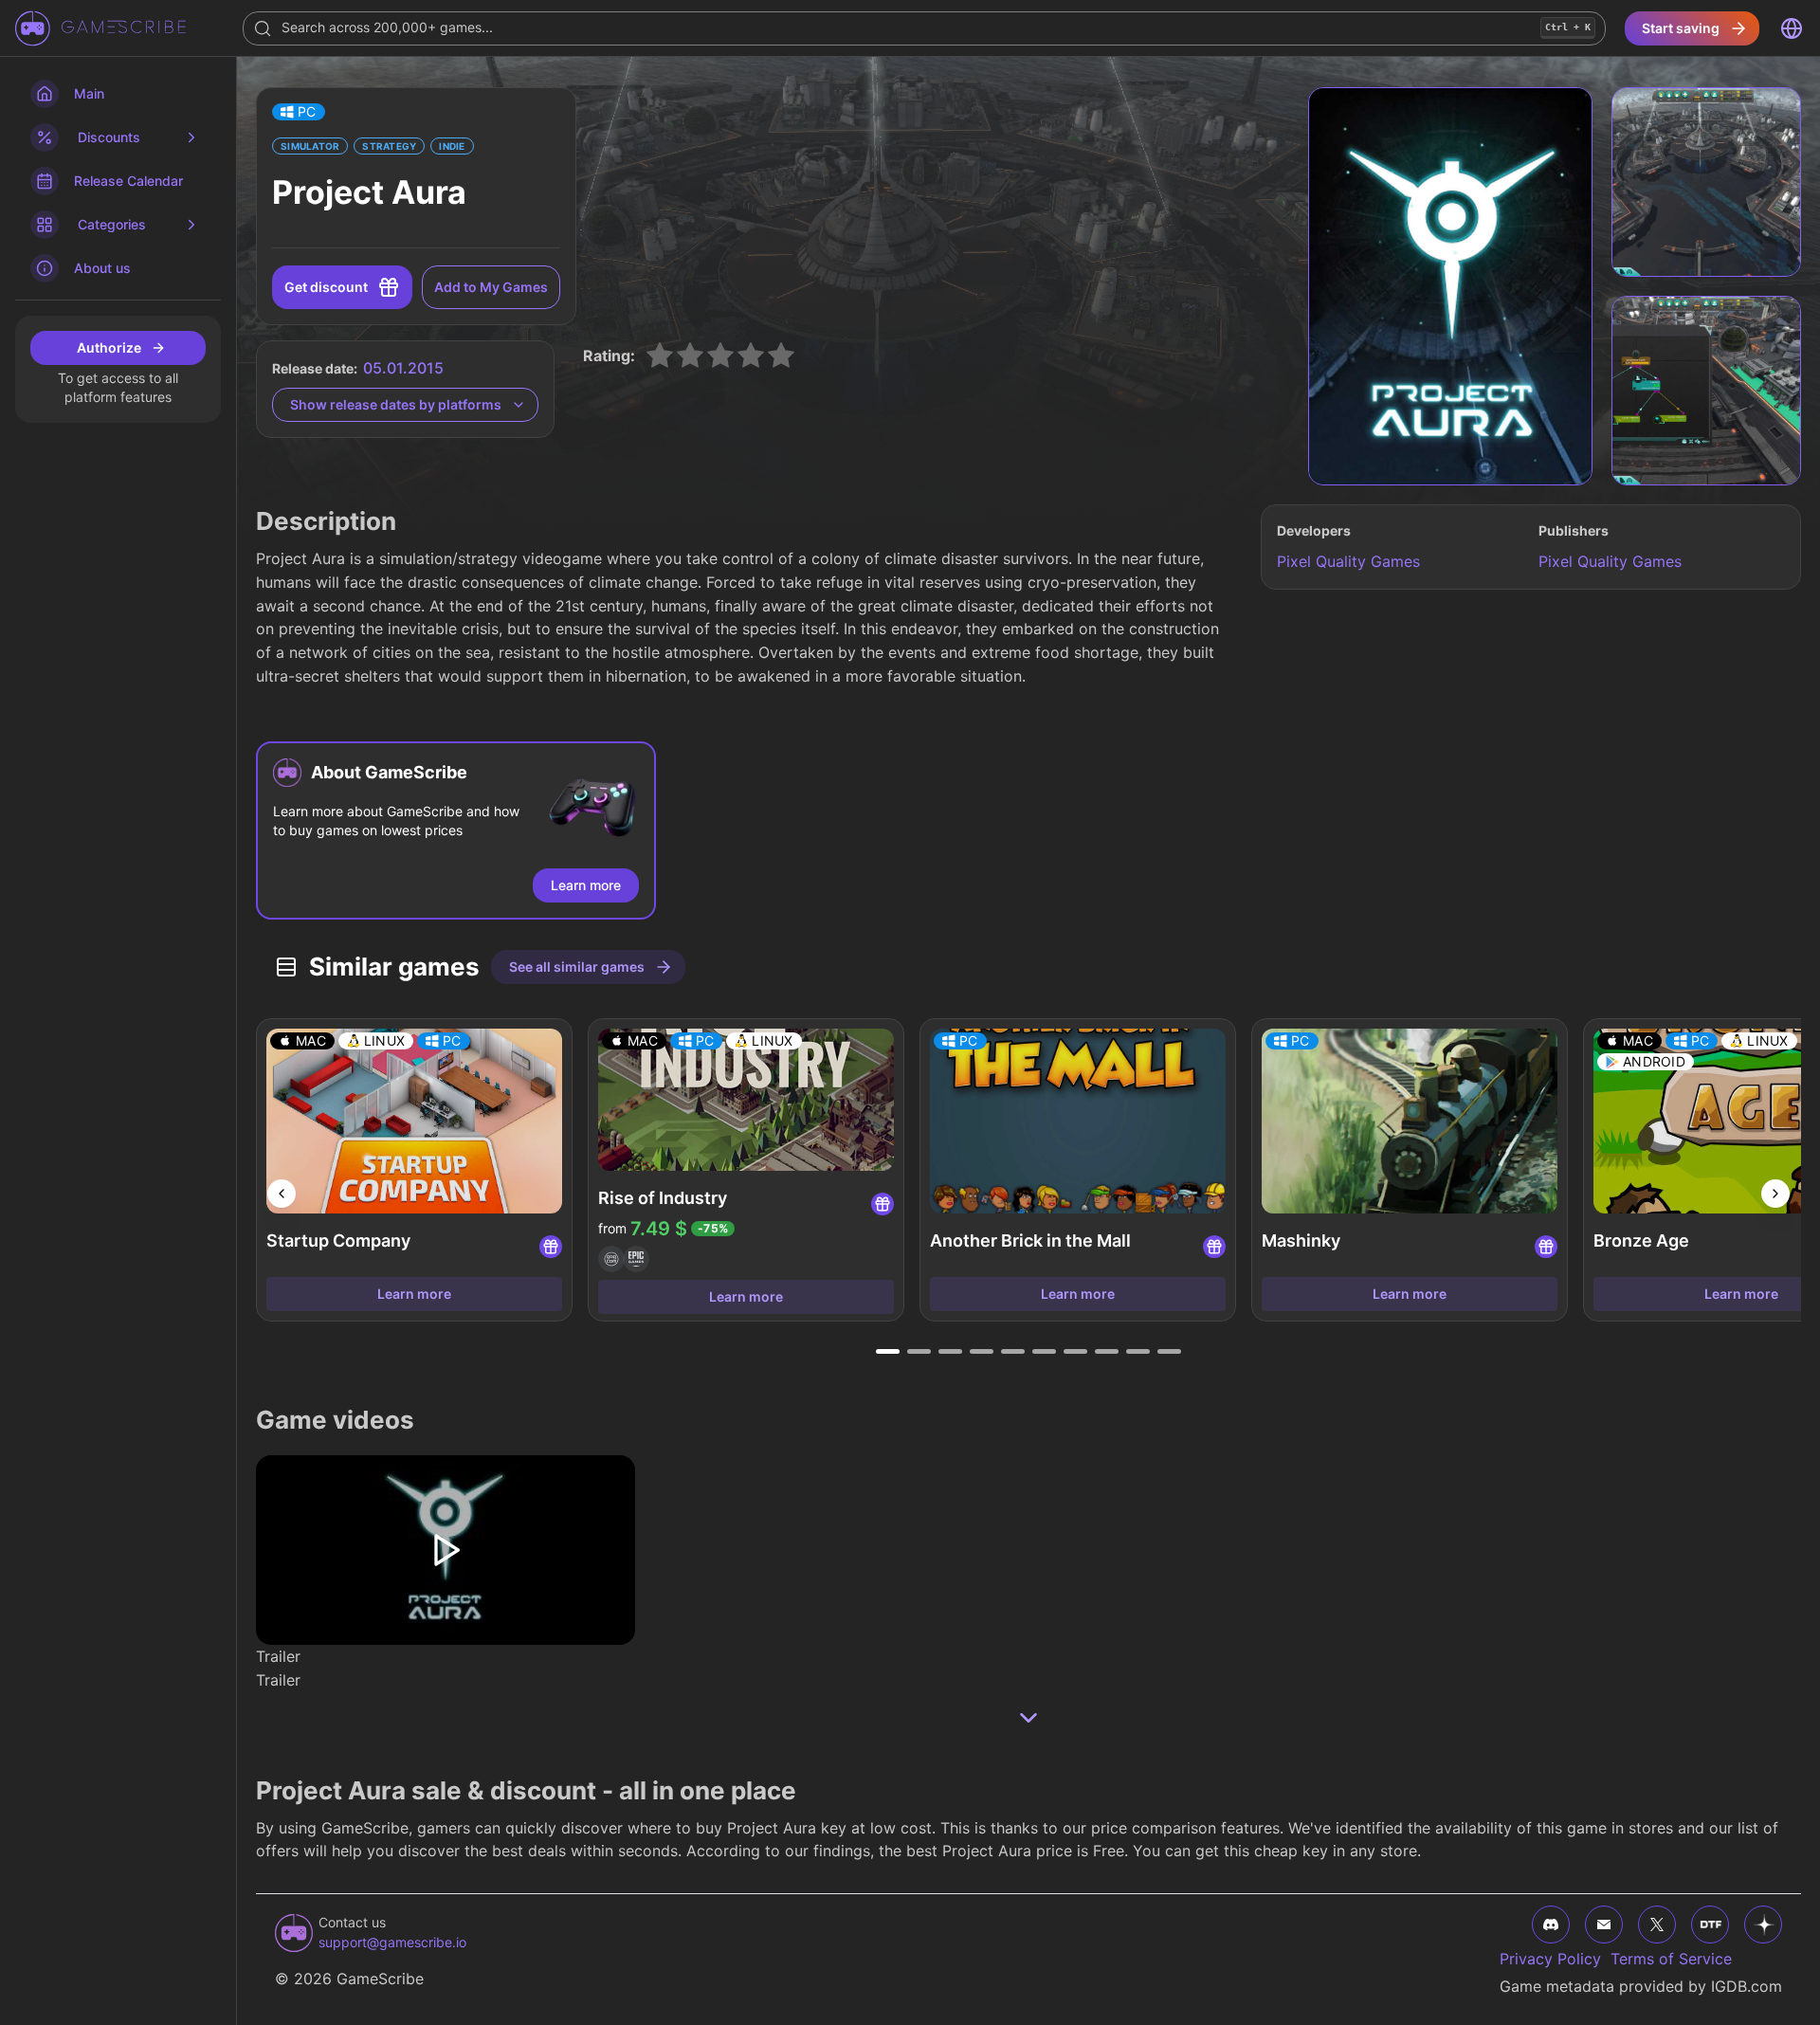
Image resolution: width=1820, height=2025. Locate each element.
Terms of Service (1671, 1959)
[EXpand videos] (1028, 1718)
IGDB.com (1747, 1986)
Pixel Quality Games (1348, 561)
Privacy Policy (1550, 1959)
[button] (299, 112)
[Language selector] (1792, 28)
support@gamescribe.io (392, 1942)
